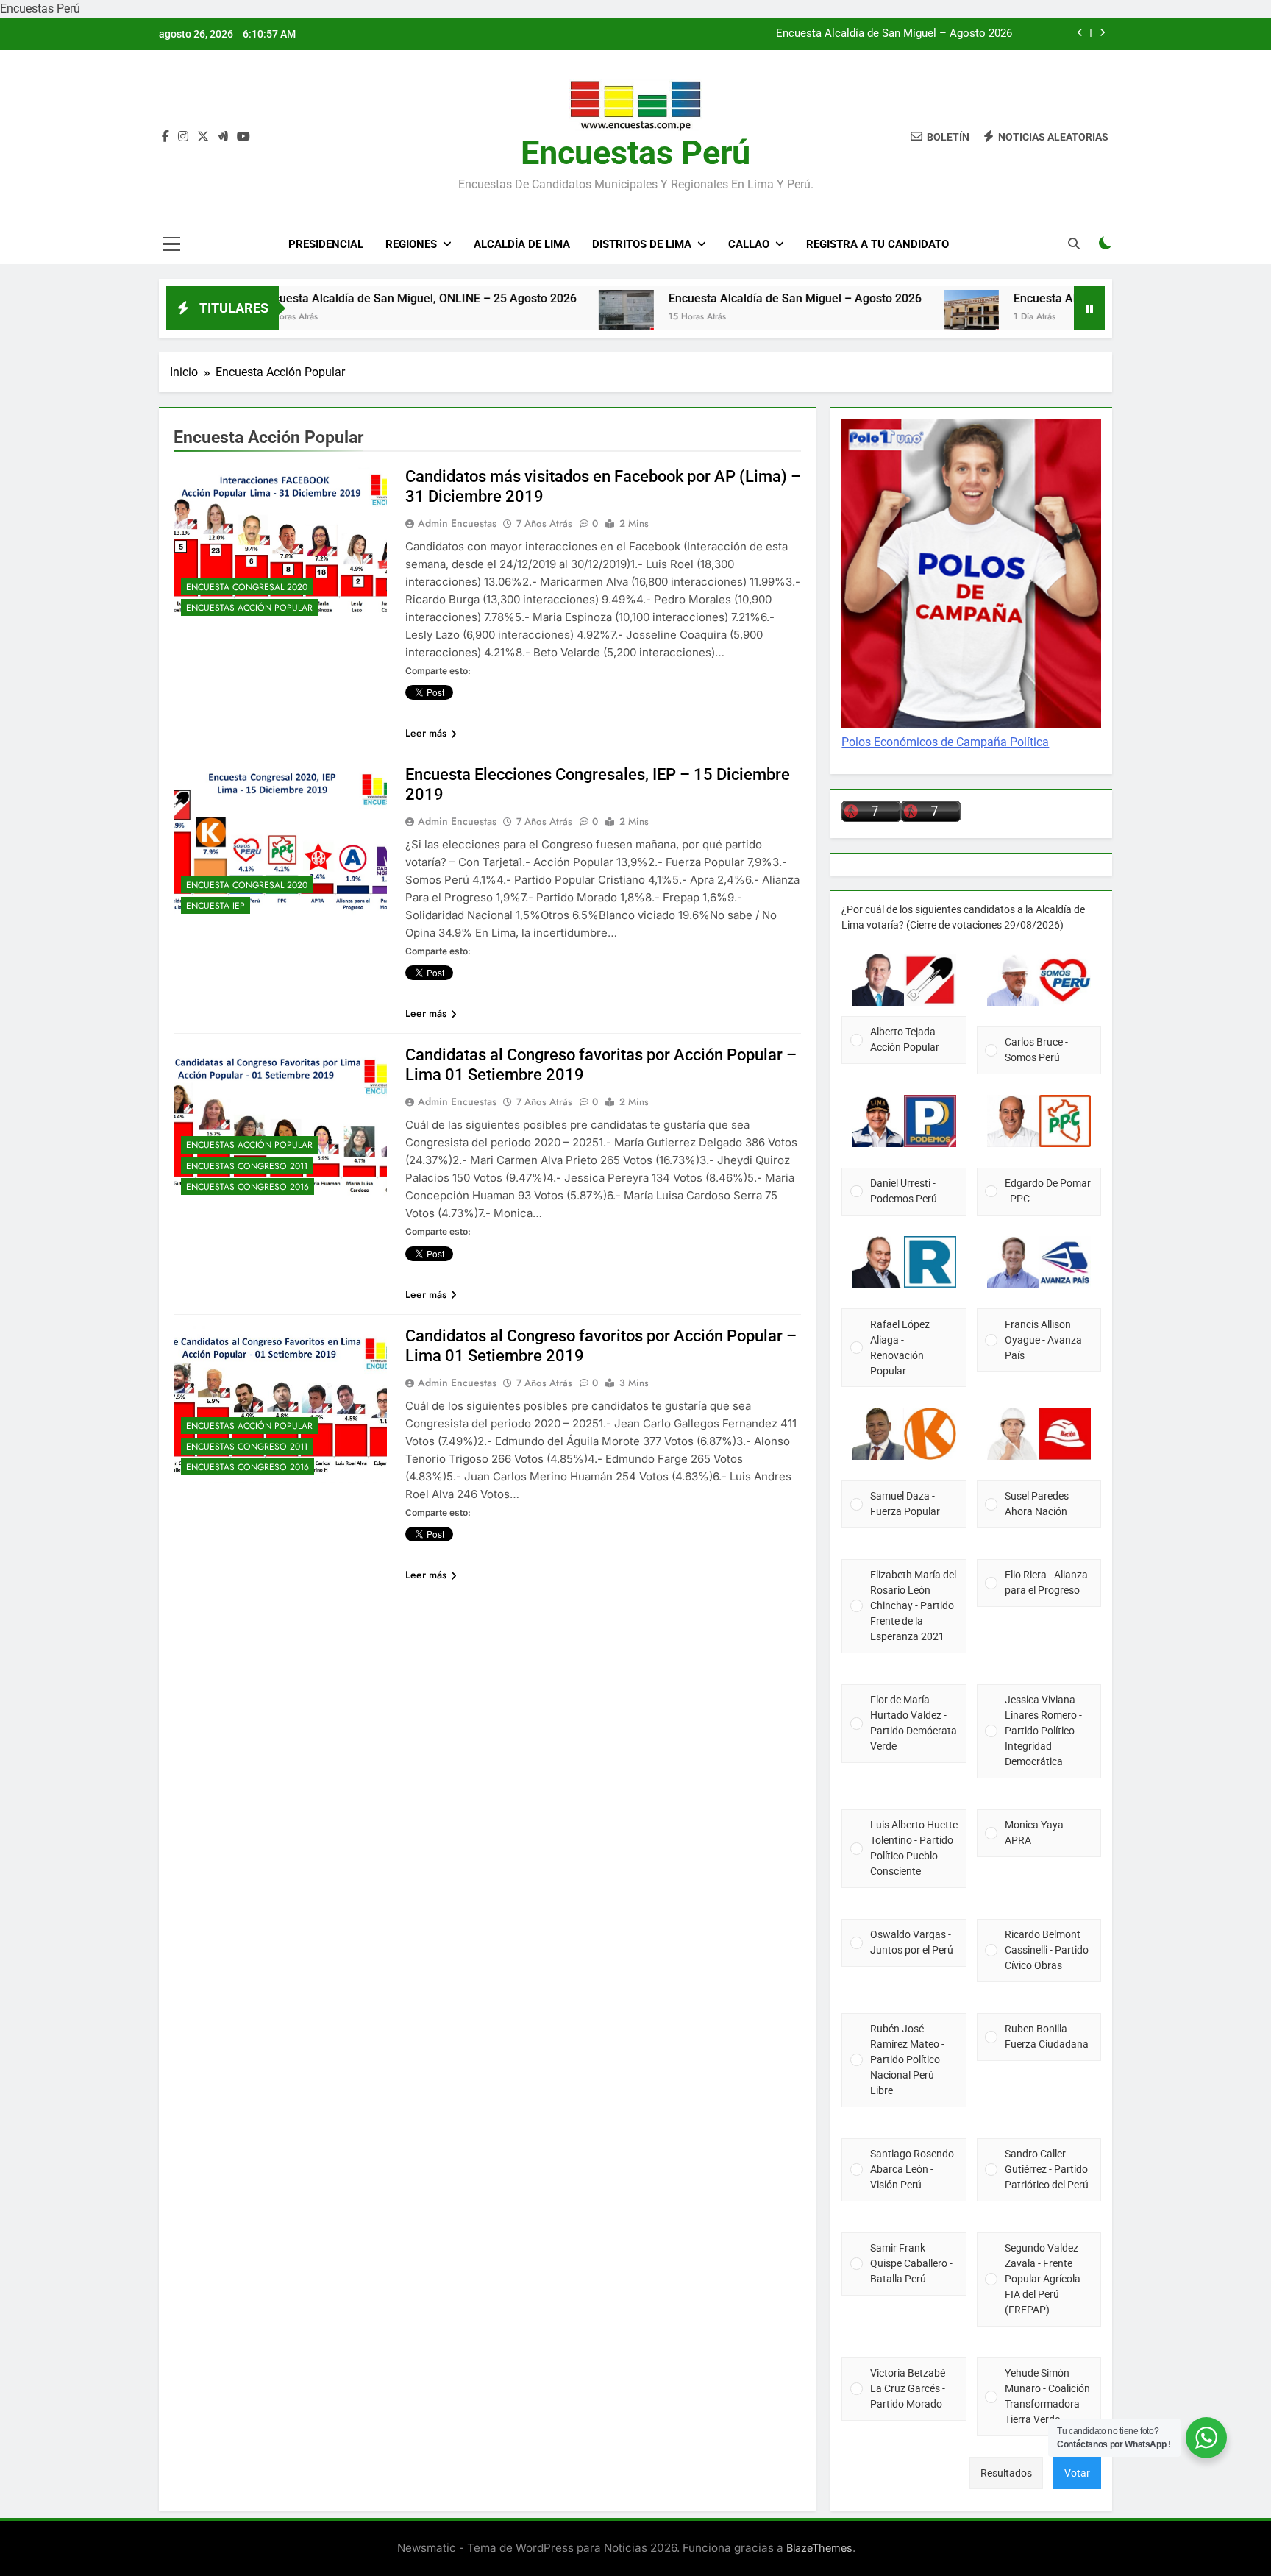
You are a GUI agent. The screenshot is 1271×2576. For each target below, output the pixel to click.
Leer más (426, 733)
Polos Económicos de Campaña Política (945, 742)
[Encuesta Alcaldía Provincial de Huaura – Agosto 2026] (882, 317)
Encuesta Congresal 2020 (247, 587)
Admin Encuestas (457, 523)
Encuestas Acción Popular (249, 608)
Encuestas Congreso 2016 (248, 1187)
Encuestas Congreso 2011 (247, 1166)
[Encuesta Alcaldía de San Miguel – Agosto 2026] (537, 317)
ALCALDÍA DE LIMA (522, 244)
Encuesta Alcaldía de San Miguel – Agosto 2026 (894, 34)
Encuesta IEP (216, 906)
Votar (1077, 2473)
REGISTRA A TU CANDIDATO (877, 244)
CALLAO (749, 244)
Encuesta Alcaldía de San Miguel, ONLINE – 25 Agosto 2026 (329, 298)
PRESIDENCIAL (326, 244)
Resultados (1006, 2473)
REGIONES (411, 244)
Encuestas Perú (635, 153)
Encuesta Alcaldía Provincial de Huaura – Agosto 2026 (1068, 298)
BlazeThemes (819, 2548)
